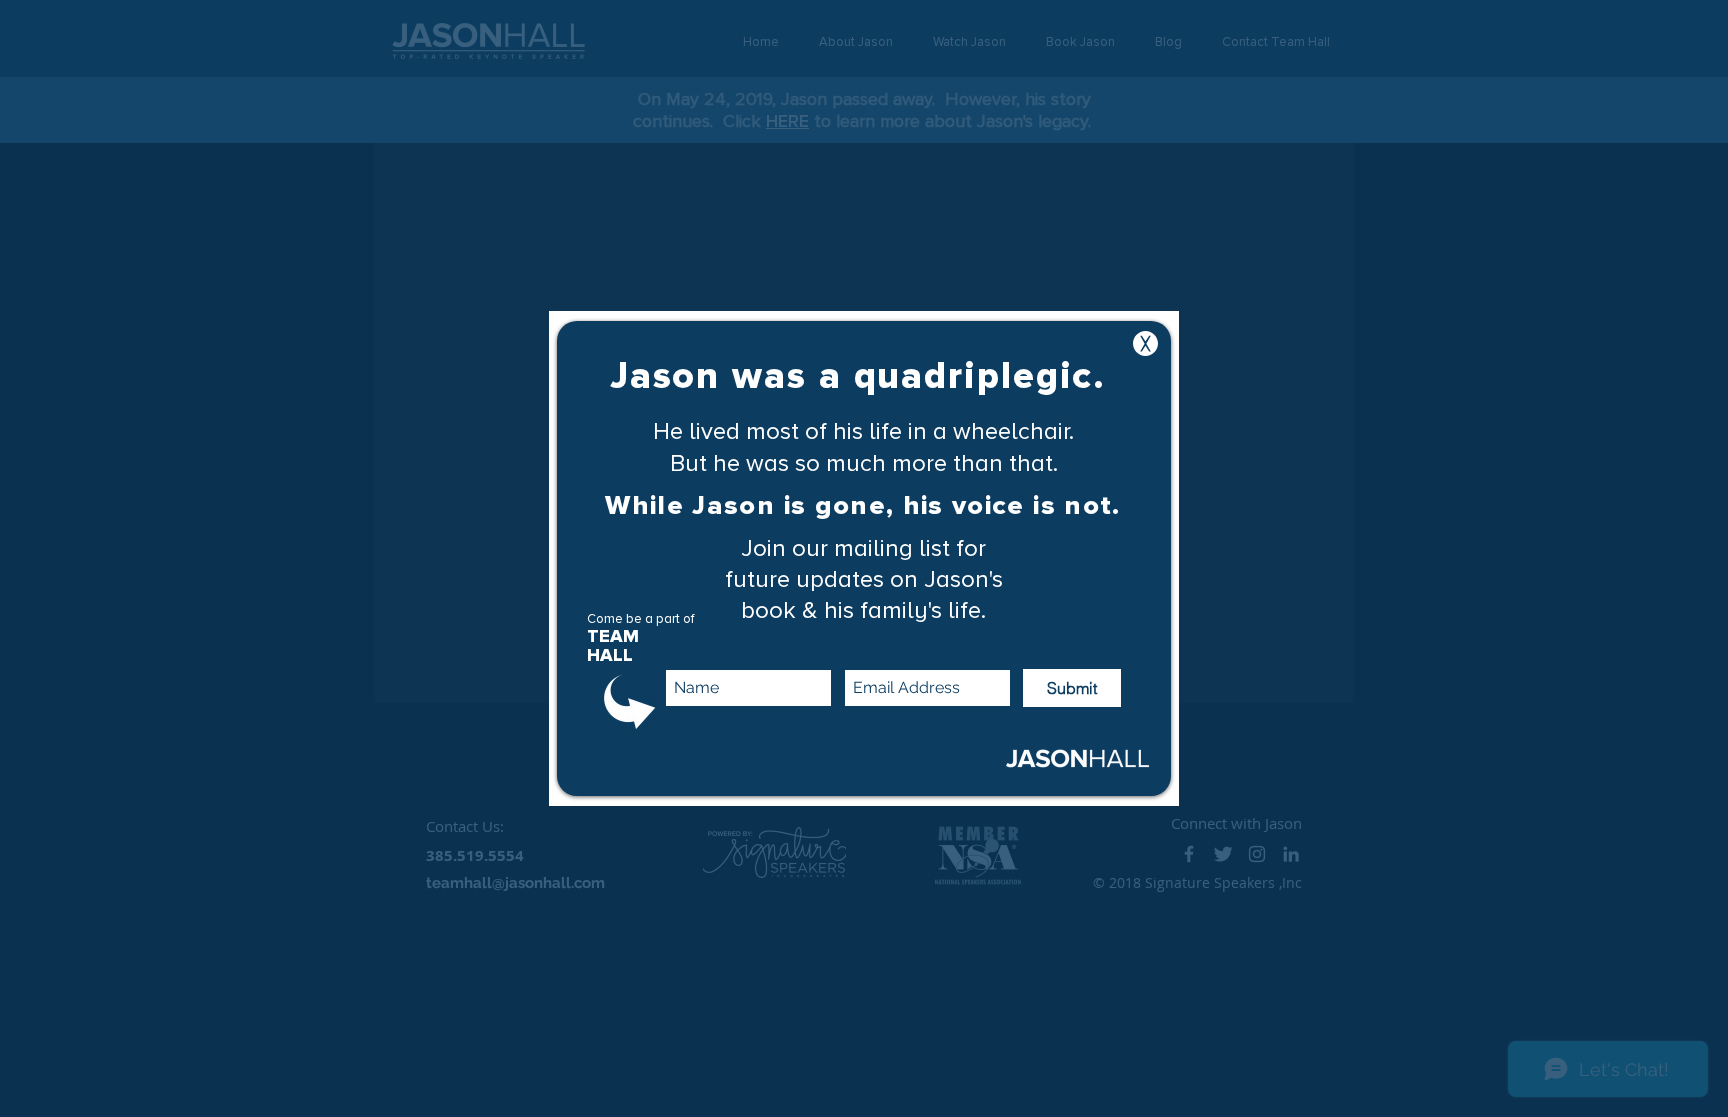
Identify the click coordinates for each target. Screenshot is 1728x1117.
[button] (1145, 343)
